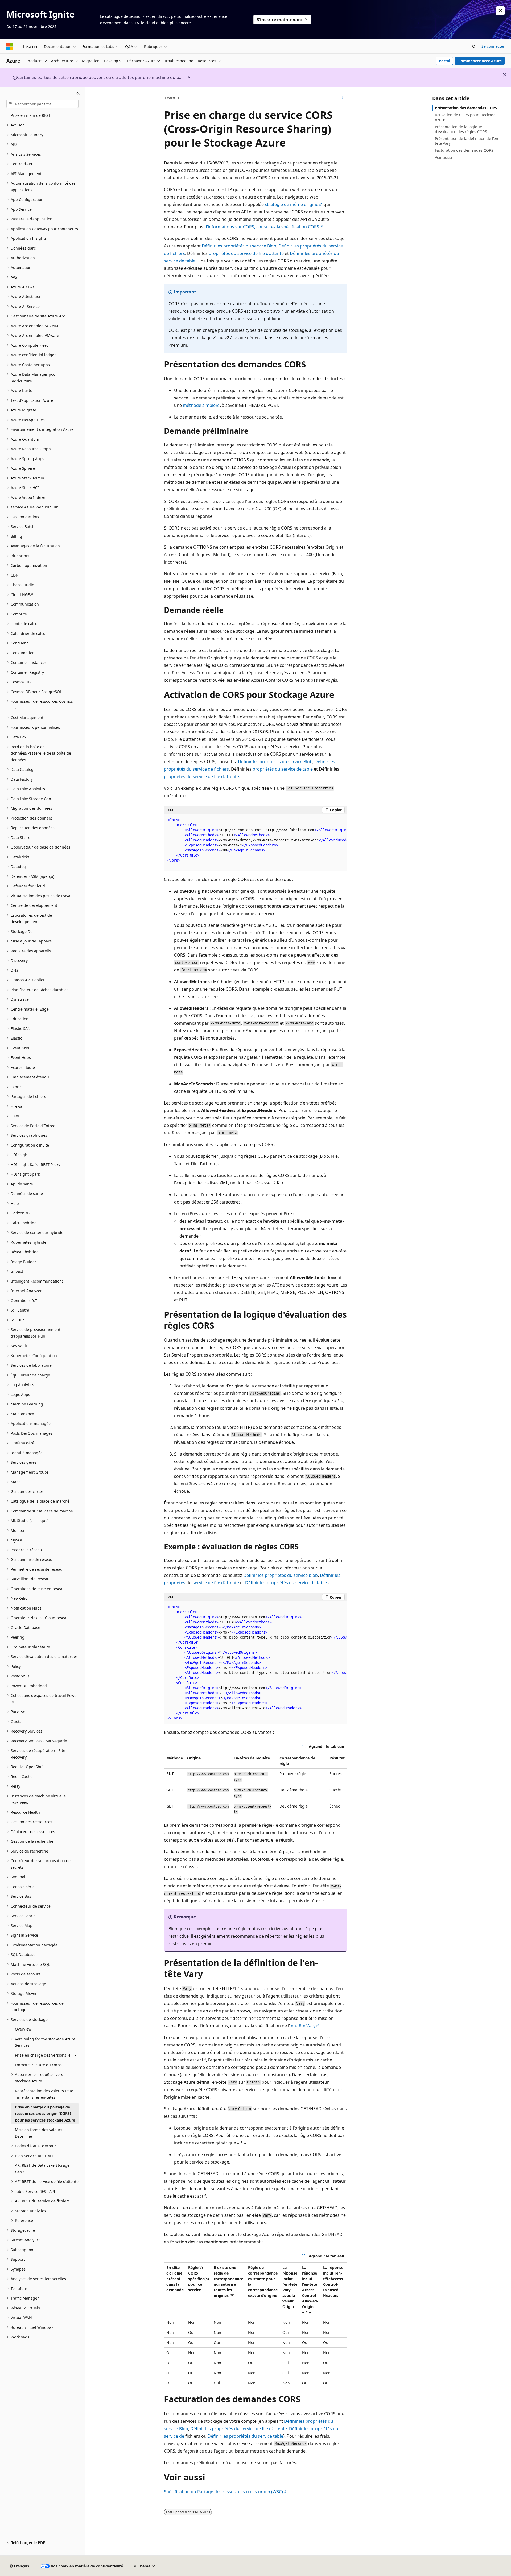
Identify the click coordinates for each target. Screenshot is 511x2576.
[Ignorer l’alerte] (500, 11)
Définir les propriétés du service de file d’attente (239, 2429)
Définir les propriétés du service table (245, 2436)
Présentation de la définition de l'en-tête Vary (467, 141)
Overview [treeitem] (23, 2029)
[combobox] (42, 104)
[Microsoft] (10, 47)
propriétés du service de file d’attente (246, 253)
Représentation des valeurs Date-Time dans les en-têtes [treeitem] (45, 2094)
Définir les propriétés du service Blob (239, 246)
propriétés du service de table (283, 769)
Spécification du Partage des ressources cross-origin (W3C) (223, 2492)
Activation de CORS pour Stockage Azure (465, 117)
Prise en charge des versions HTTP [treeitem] (46, 2055)
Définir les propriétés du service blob (281, 1575)
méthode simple (199, 405)
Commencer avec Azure (480, 61)
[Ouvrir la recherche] (474, 47)
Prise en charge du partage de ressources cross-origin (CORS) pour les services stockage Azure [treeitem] (45, 2114)
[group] (256, 843)
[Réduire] (78, 93)
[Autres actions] (342, 98)
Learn (170, 98)
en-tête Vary (303, 2026)
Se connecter (493, 46)
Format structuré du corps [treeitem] (38, 2065)
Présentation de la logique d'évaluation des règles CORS (461, 129)
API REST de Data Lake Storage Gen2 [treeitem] (42, 2169)
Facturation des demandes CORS (464, 150)
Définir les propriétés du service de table (286, 1583)
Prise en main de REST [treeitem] (31, 115)
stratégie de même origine (292, 204)
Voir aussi (444, 157)
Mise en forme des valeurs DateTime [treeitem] (39, 2133)
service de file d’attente (216, 1583)
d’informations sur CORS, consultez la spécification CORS (262, 227)
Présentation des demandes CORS (466, 108)
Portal (444, 61)
